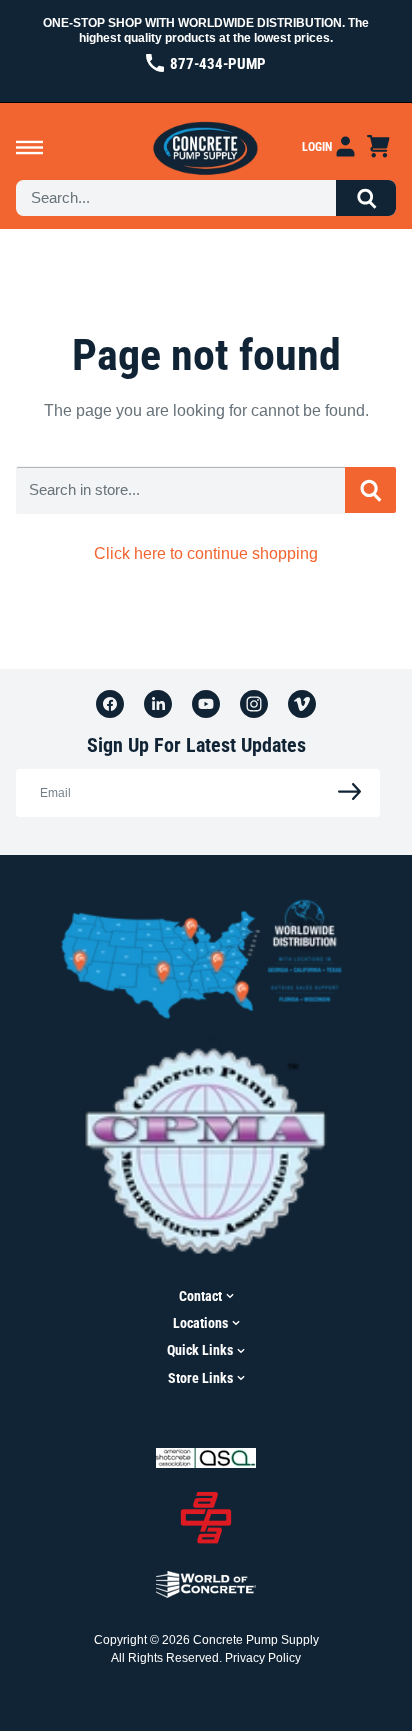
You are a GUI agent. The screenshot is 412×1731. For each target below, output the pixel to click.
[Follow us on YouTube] (206, 703)
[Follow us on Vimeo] (302, 703)
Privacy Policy (263, 1658)
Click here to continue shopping (206, 553)
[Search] (366, 198)
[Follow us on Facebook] (110, 703)
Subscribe (344, 792)
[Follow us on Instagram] (254, 703)
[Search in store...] (370, 490)
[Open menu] (29, 147)
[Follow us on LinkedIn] (158, 703)
